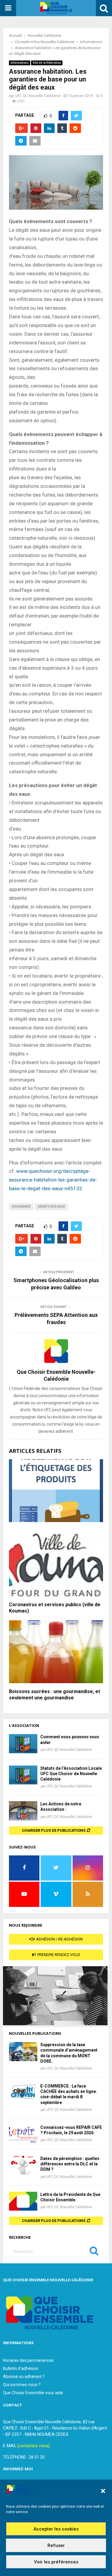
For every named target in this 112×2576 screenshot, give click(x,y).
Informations (20, 63)
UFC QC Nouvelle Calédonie (38, 96)
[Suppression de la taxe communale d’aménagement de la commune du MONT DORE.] (23, 2051)
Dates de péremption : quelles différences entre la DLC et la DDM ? (70, 2164)
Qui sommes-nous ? (22, 2385)
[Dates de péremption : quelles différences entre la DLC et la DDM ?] (23, 2165)
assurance (21, 1207)
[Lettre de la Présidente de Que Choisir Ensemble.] (23, 2201)
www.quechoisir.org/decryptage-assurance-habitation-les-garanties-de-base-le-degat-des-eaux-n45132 (53, 1180)
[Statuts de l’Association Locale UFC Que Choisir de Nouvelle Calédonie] (23, 1775)
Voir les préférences (56, 2562)
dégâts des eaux (51, 1207)
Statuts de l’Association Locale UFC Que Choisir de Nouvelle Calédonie (71, 1774)
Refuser (56, 2545)
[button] (103, 2491)
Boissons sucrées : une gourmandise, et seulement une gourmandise (55, 1695)
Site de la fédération (47, 63)
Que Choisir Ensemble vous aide (33, 2393)
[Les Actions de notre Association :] (23, 1811)
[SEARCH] (94, 2252)
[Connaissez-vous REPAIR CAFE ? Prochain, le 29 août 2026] (23, 2134)
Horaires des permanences (28, 2360)
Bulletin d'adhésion (21, 2368)
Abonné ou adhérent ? (24, 2377)
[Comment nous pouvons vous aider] (23, 1744)
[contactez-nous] (33, 2446)
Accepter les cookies (56, 2529)
